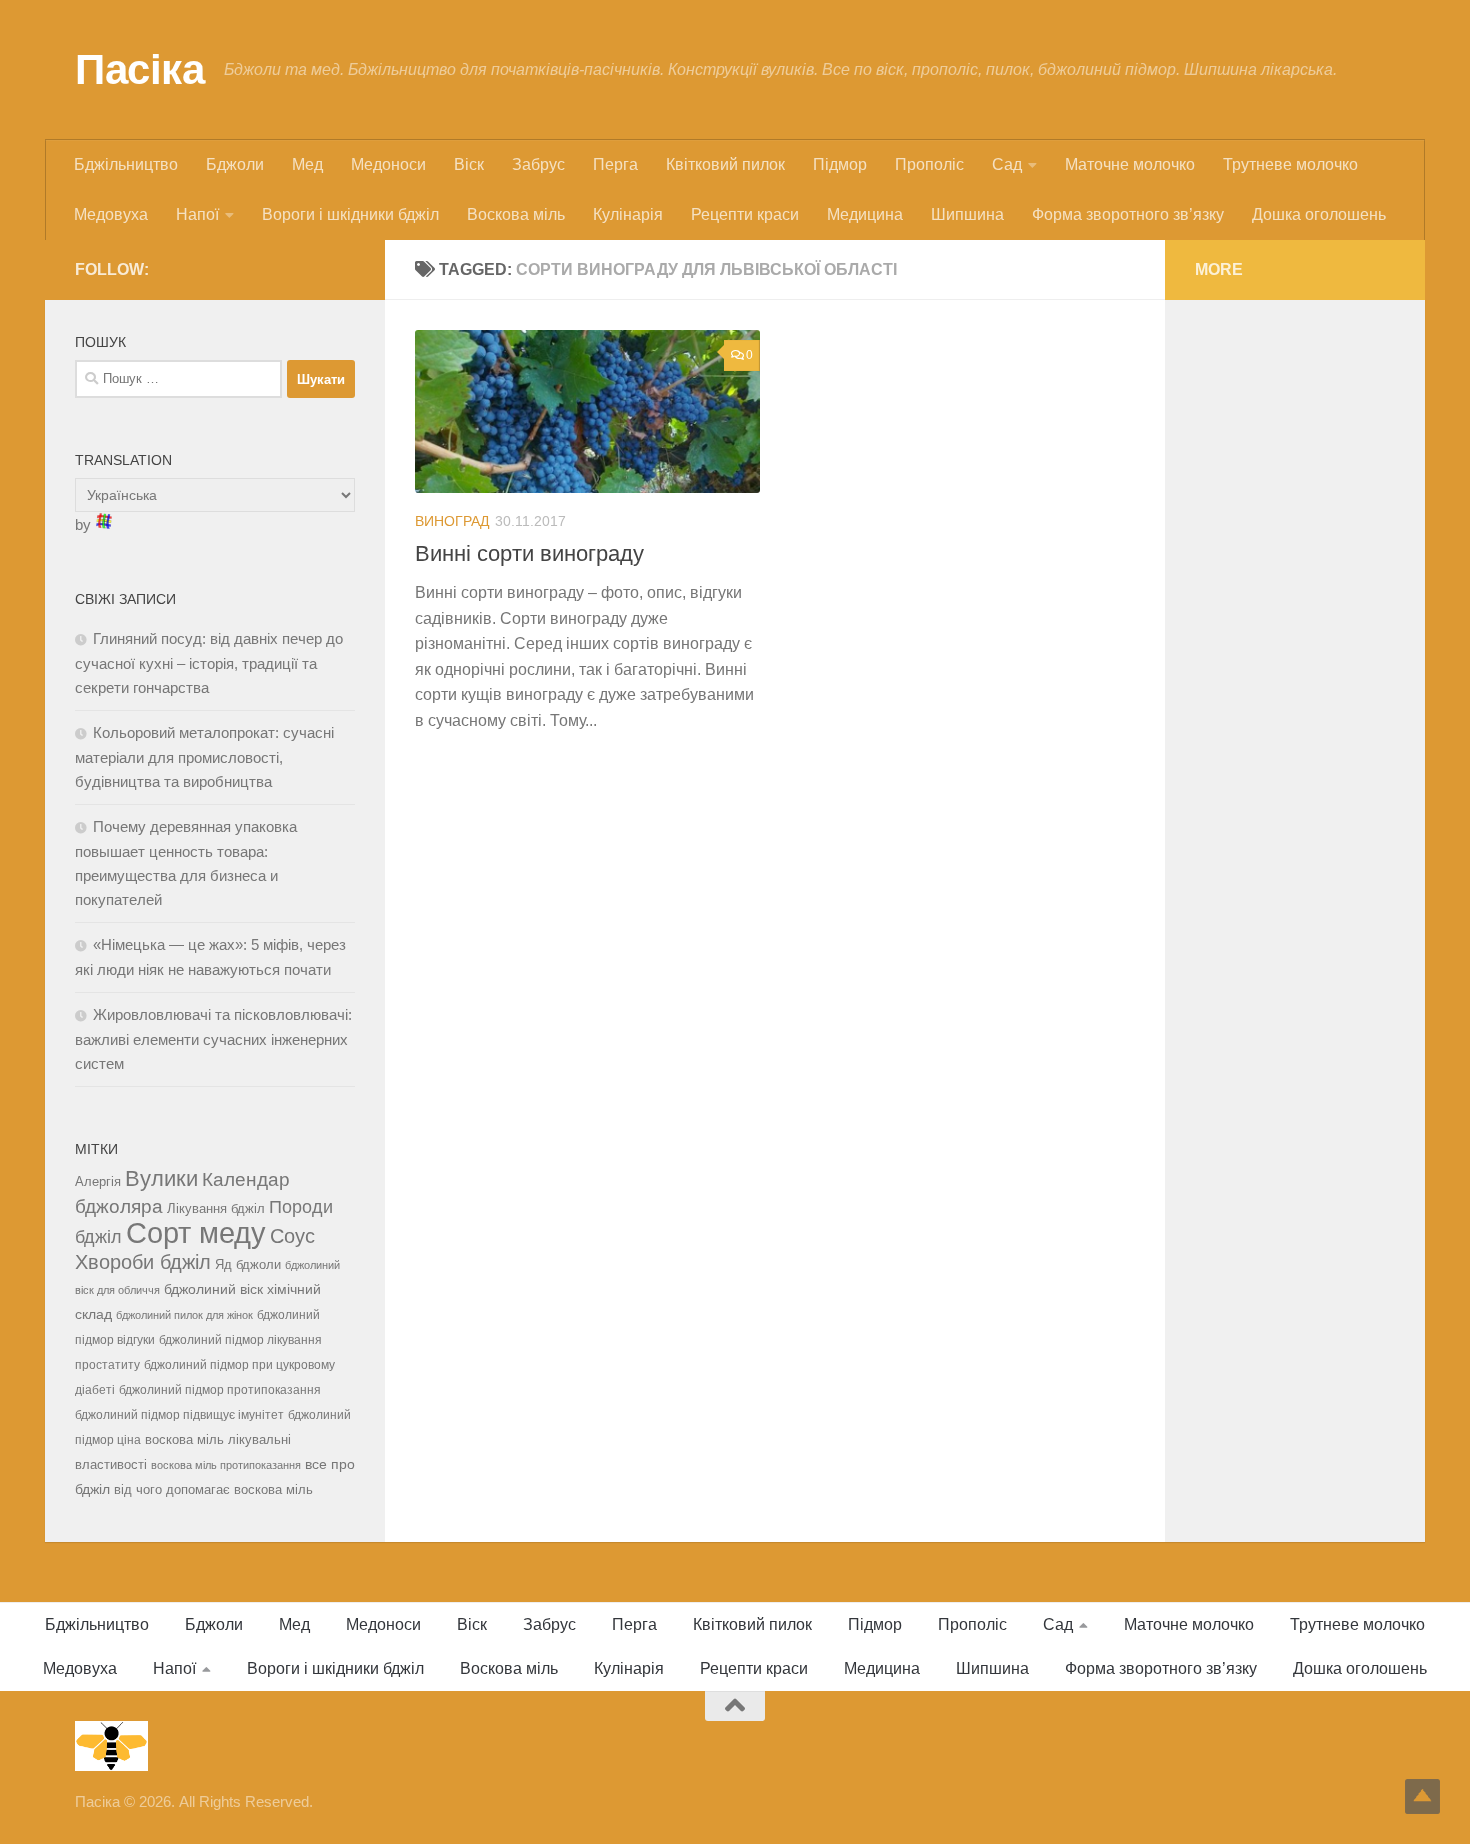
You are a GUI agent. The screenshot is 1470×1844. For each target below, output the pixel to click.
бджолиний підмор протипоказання (220, 1390)
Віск (469, 164)
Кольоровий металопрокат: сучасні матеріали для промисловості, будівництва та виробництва (204, 757)
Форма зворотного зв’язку (1128, 214)
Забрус (538, 164)
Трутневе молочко (1290, 164)
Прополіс (929, 164)
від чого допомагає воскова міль (213, 1489)
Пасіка (139, 69)
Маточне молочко (1130, 164)
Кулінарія (628, 214)
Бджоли (235, 164)
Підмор (840, 164)
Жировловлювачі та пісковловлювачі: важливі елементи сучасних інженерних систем (213, 1039)
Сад (1007, 164)
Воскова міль (516, 214)
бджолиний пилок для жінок (184, 1315)
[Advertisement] (1295, 630)
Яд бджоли (248, 1264)
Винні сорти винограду (529, 553)
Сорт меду (196, 1232)
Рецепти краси (745, 214)
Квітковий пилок (725, 164)
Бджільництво (126, 164)
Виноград (452, 521)
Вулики (161, 1178)
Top (1422, 1796)
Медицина (865, 214)
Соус (292, 1236)
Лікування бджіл (216, 1208)
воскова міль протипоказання (226, 1465)
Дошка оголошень (1319, 214)
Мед (307, 164)
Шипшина (967, 214)
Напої (197, 214)
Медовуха (111, 214)
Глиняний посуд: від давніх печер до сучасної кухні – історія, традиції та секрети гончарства (209, 663)
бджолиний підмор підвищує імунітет (179, 1415)
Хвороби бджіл (143, 1262)
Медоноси (388, 164)
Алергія (98, 1181)
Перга (615, 164)
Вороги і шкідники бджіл (350, 214)
